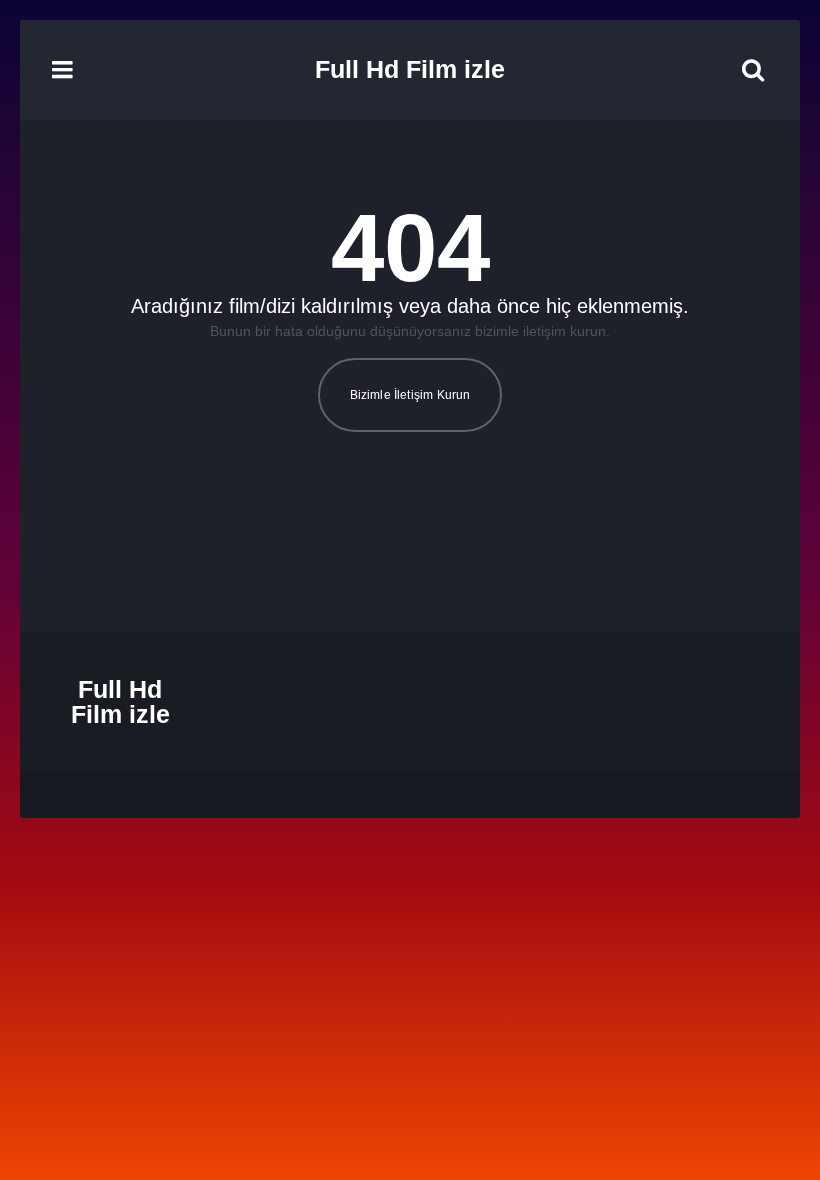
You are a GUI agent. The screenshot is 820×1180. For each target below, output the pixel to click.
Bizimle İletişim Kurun (410, 395)
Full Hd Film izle (410, 69)
